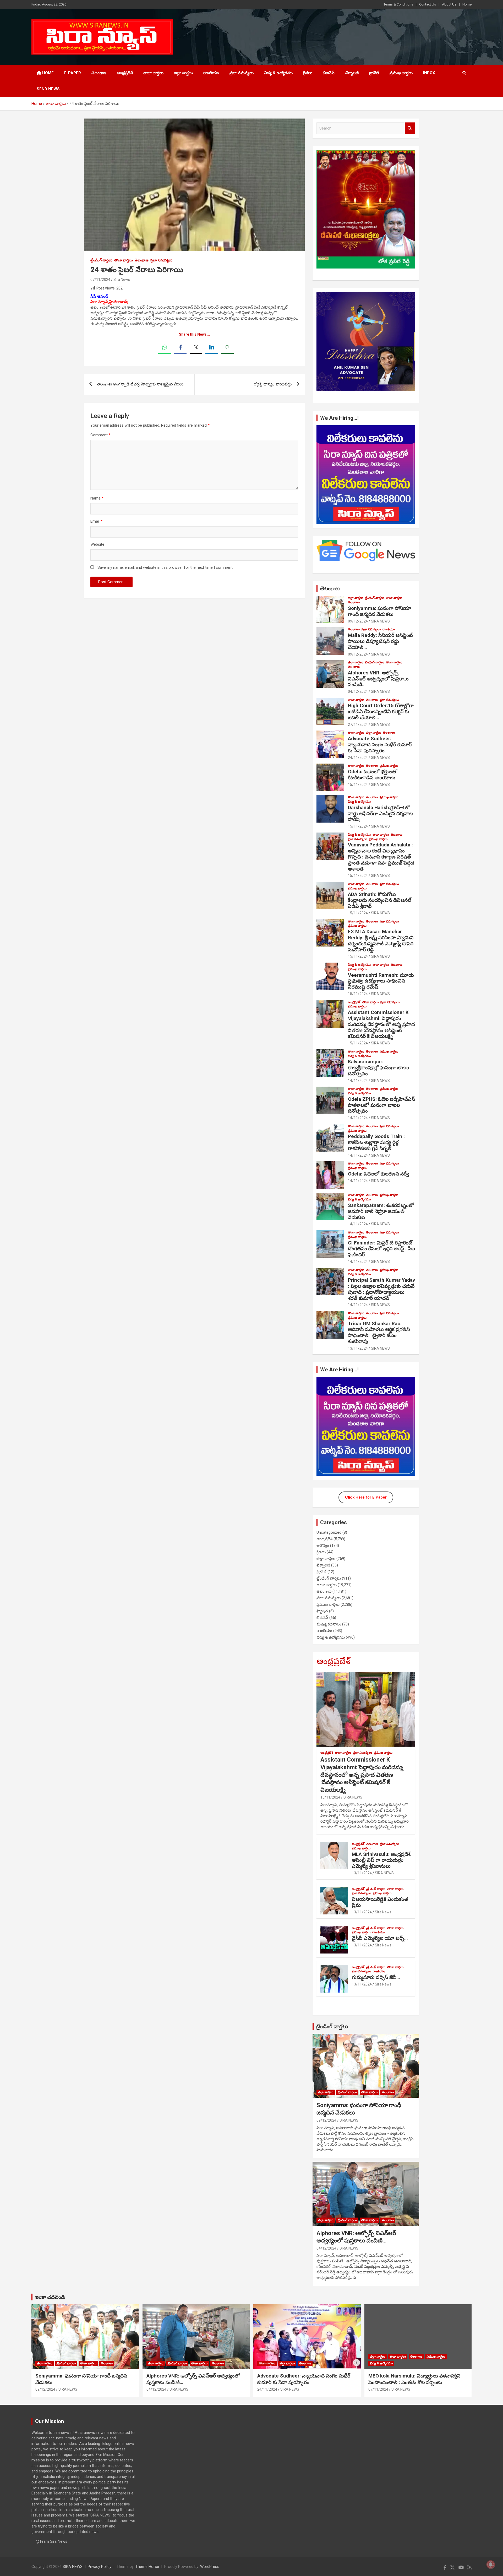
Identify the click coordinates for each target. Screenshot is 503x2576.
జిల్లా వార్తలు (183, 73)
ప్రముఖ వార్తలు (401, 73)
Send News (48, 89)
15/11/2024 (358, 785)
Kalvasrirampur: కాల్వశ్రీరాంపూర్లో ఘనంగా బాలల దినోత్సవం (378, 1068)
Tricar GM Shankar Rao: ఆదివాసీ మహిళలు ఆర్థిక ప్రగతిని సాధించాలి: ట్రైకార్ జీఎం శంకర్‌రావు (379, 1332)
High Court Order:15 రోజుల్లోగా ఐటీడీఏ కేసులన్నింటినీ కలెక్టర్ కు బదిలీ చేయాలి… (381, 712)
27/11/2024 (358, 724)
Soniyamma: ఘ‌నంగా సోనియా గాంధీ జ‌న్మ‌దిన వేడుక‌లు (379, 611)
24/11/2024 (358, 758)
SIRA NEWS (380, 621)
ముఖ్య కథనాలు (329, 1624)
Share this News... (194, 334)
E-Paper (73, 73)
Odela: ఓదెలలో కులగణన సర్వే (378, 1174)
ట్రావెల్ (374, 73)
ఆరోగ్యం (323, 1545)
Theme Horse (147, 2567)
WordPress (210, 2567)
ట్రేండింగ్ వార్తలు (101, 260)
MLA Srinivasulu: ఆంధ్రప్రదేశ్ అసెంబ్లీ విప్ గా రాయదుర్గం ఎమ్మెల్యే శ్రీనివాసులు (381, 1860)
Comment (100, 435)
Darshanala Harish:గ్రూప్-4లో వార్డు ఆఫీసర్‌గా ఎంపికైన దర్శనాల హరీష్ (380, 814)
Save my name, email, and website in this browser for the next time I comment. (165, 567)
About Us (449, 4)
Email (96, 521)
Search (410, 128)
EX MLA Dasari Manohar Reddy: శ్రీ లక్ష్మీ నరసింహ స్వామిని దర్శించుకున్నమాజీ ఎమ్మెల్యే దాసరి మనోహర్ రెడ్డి (381, 940)
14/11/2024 (358, 1081)
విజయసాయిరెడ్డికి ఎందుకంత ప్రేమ (380, 1902)
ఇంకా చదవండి (50, 2297)
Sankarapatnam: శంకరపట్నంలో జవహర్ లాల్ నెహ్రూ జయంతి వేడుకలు (381, 1211)
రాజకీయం (211, 73)
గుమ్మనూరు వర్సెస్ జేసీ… (376, 1977)
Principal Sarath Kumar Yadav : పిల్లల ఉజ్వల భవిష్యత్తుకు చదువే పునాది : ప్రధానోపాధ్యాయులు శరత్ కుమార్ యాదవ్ (381, 1289)
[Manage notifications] (491, 2564)
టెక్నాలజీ (352, 73)
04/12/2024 (358, 691)
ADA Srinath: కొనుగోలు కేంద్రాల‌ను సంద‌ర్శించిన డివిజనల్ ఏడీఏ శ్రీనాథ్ (379, 900)
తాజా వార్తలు (153, 73)
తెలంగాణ (99, 73)
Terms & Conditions (398, 4)
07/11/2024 (100, 280)
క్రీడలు (308, 73)
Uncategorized (329, 1532)
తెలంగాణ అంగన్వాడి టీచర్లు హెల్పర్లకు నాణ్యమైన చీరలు (140, 384)
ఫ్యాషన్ (322, 1611)
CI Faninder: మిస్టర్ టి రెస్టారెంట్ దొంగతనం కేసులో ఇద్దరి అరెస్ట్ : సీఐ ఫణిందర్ (381, 1249)
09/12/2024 (358, 621)
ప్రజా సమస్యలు (242, 73)
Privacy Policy (100, 2567)
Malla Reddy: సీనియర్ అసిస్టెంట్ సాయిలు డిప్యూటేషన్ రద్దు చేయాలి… (380, 641)
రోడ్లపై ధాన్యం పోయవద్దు (273, 384)
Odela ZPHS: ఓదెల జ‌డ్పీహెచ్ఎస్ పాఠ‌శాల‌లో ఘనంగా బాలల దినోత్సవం (381, 1105)
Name (97, 498)
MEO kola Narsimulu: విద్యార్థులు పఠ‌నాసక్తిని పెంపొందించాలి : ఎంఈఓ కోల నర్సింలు (414, 2379)
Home (467, 4)
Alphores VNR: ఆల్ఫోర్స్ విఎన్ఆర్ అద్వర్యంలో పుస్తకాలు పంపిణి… (378, 679)
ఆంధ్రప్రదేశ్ (125, 73)
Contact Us (428, 4)
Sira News (122, 280)
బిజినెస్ (329, 73)
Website (97, 544)
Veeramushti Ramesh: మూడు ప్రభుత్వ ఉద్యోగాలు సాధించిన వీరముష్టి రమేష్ (381, 981)
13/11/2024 (358, 1348)
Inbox (429, 73)
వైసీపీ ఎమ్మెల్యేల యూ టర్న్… (380, 1938)
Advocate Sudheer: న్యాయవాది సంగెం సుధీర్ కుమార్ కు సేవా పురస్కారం (380, 745)
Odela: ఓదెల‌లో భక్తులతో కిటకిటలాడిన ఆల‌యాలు (373, 775)
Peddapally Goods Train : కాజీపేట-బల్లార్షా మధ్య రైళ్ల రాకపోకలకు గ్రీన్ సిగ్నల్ (376, 1142)
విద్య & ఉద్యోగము (278, 73)
